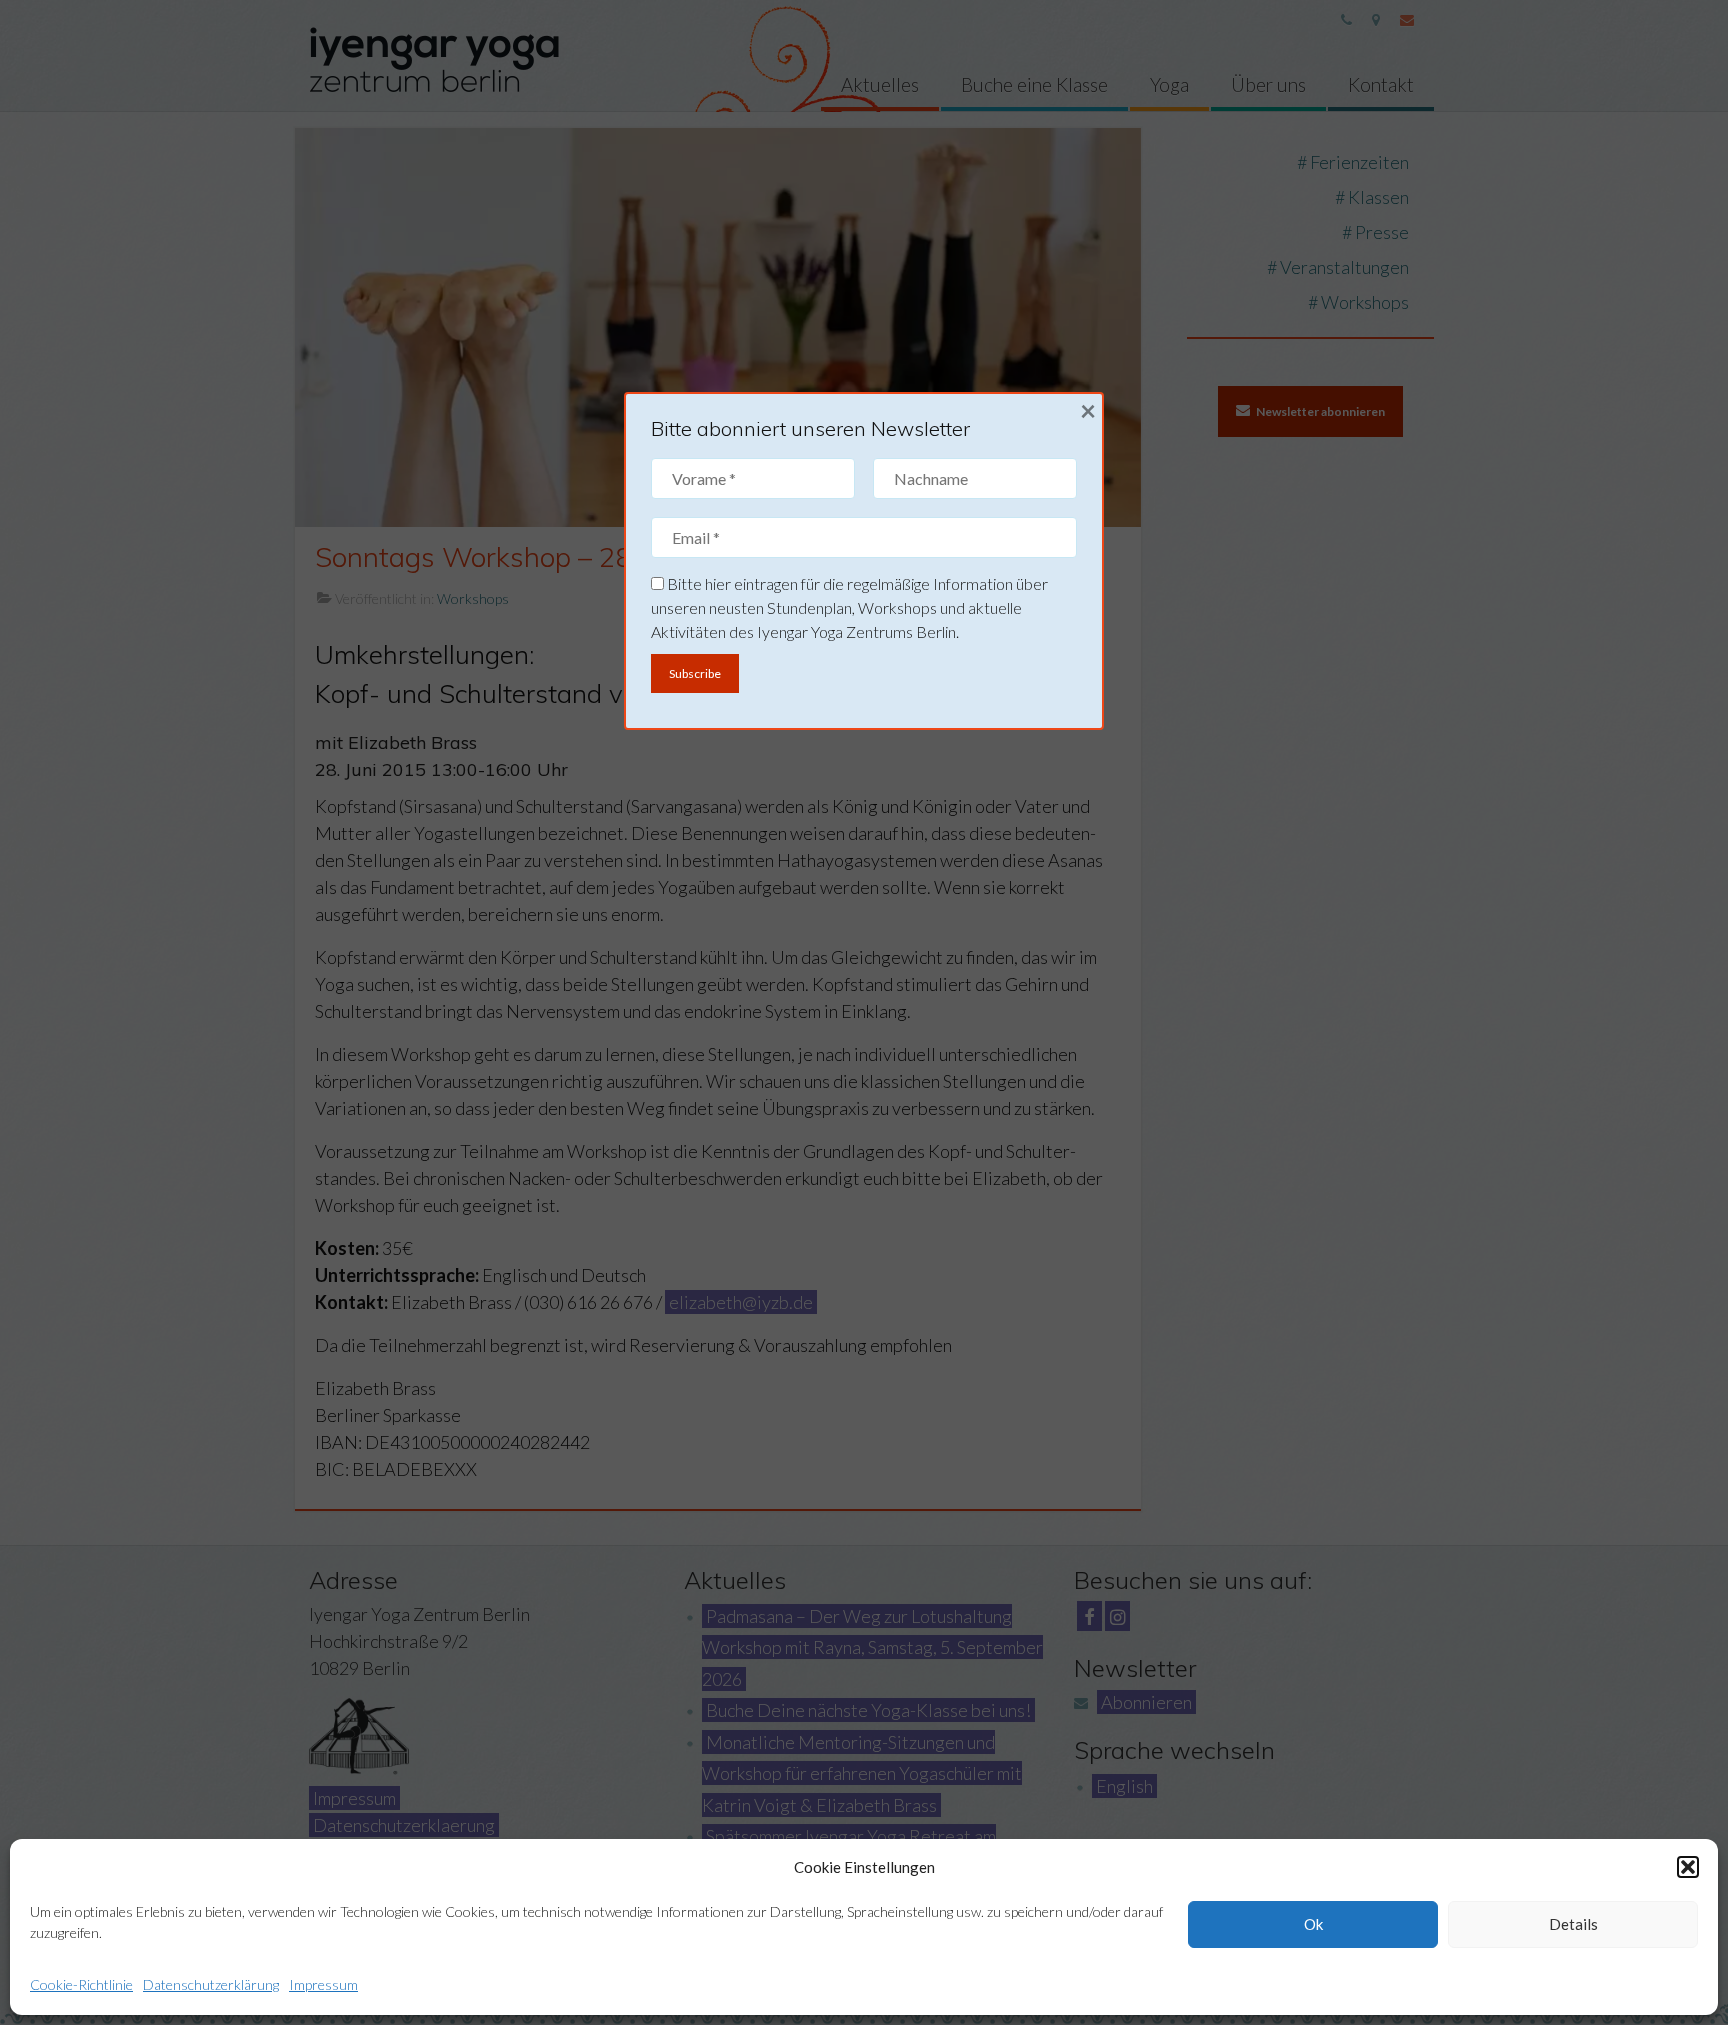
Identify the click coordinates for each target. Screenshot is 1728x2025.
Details (1573, 1924)
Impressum (323, 1984)
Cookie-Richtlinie (81, 1984)
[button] (1688, 1867)
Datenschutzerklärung (211, 1984)
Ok (1313, 1924)
